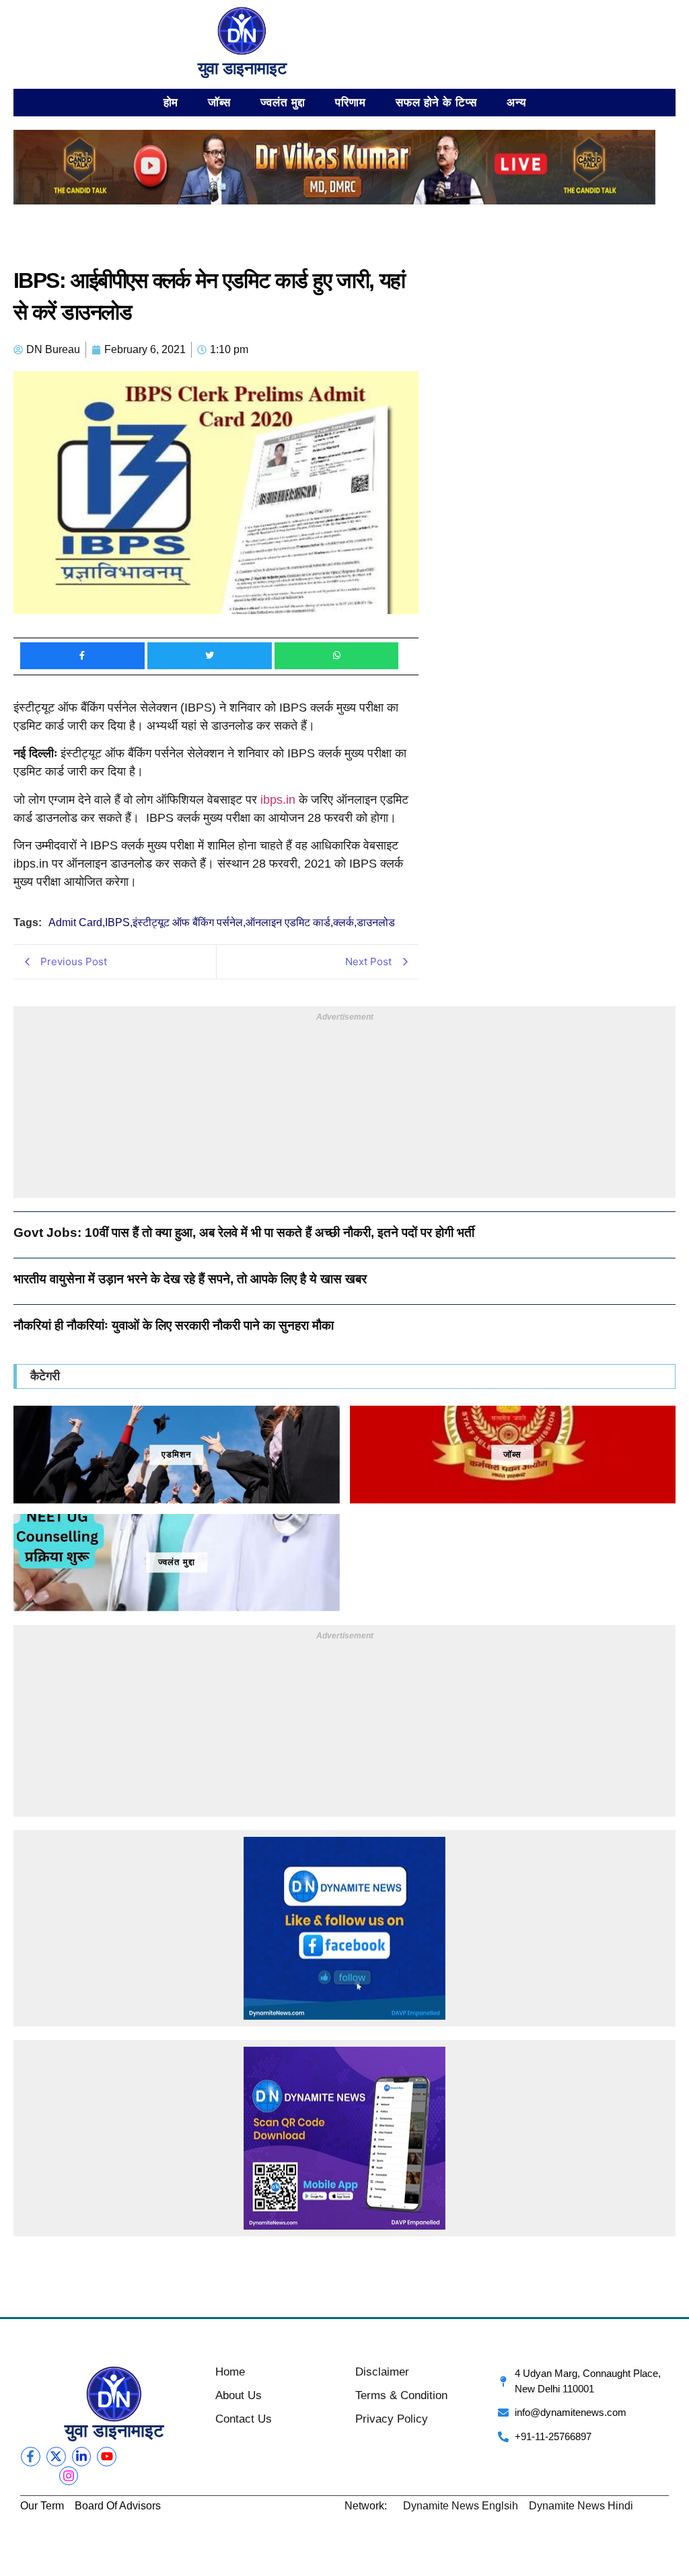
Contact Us (244, 2419)
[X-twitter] (56, 2457)
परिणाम (351, 102)
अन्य (516, 102)
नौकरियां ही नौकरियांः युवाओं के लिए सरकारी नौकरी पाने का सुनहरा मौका (174, 1325)
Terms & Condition (401, 2395)
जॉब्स (219, 102)
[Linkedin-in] (82, 2457)
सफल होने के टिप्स (436, 102)
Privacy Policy (392, 2419)
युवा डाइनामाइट (242, 68)
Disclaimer (382, 2372)
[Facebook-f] (31, 2457)
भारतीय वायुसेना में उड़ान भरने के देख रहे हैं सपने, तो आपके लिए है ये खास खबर (190, 1279)
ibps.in (280, 800)
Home (230, 2372)
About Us (239, 2395)
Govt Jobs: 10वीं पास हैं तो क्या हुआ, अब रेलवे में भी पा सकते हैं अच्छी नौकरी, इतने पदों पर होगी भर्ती (244, 1233)
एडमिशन (176, 1454)
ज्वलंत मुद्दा (283, 102)
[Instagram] (69, 2476)
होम (171, 102)
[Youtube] (107, 2457)
